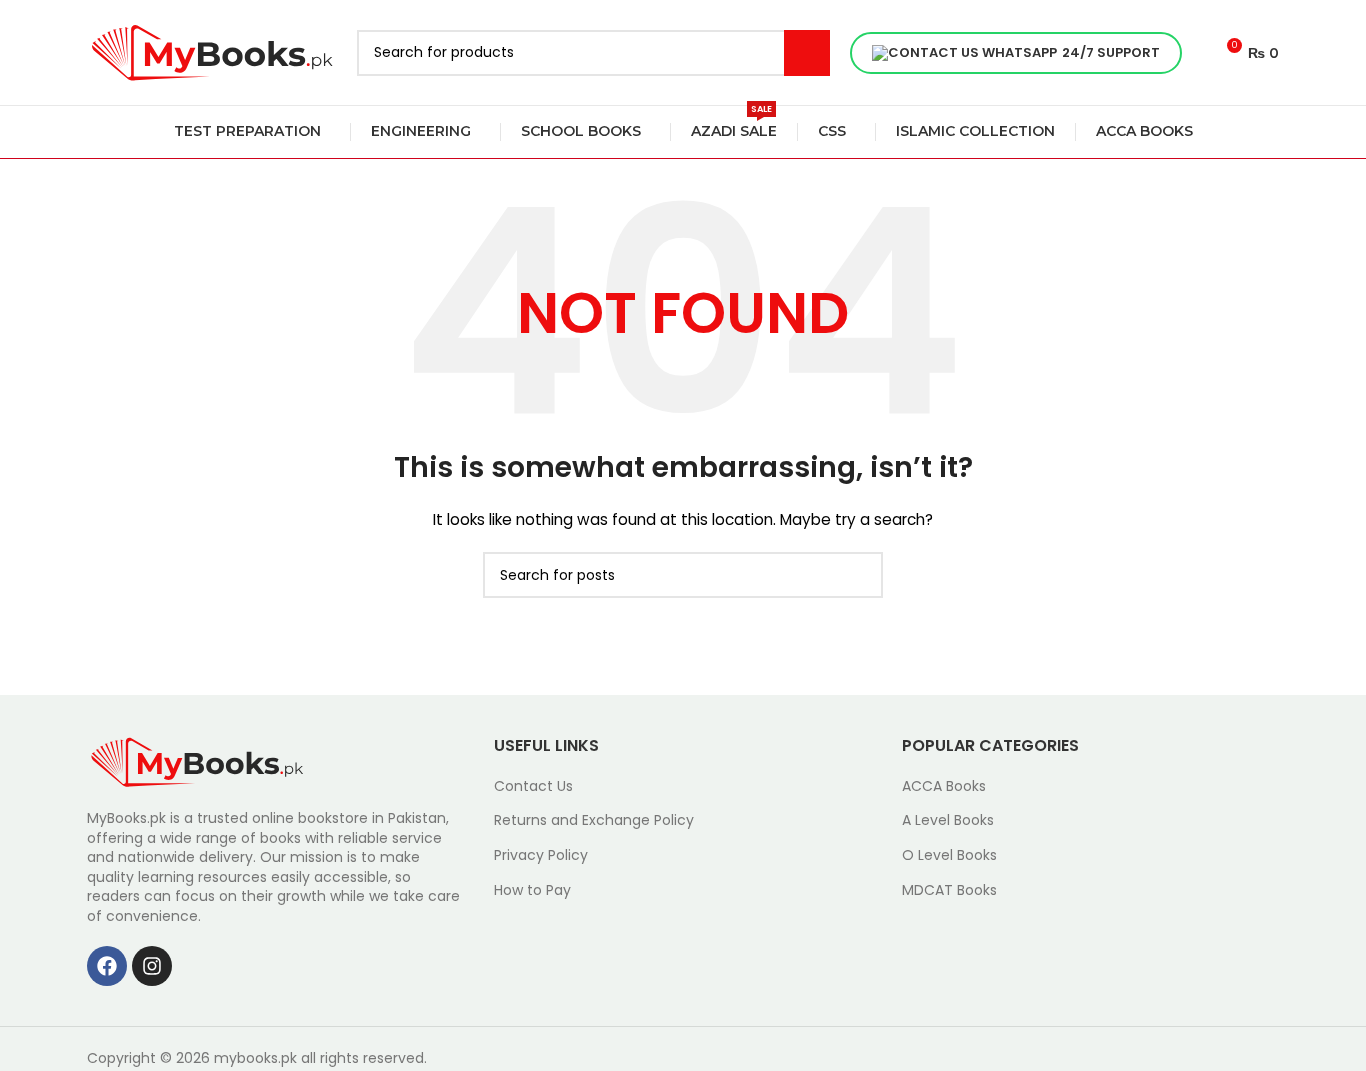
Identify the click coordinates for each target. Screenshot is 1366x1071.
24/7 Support (1111, 52)
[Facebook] (107, 966)
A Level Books (948, 820)
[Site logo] (212, 51)
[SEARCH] (807, 53)
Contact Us (533, 786)
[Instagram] (152, 966)
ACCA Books (944, 786)
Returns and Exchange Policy (594, 820)
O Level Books (949, 855)
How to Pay (532, 890)
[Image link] (197, 761)
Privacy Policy (541, 855)
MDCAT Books (949, 890)
